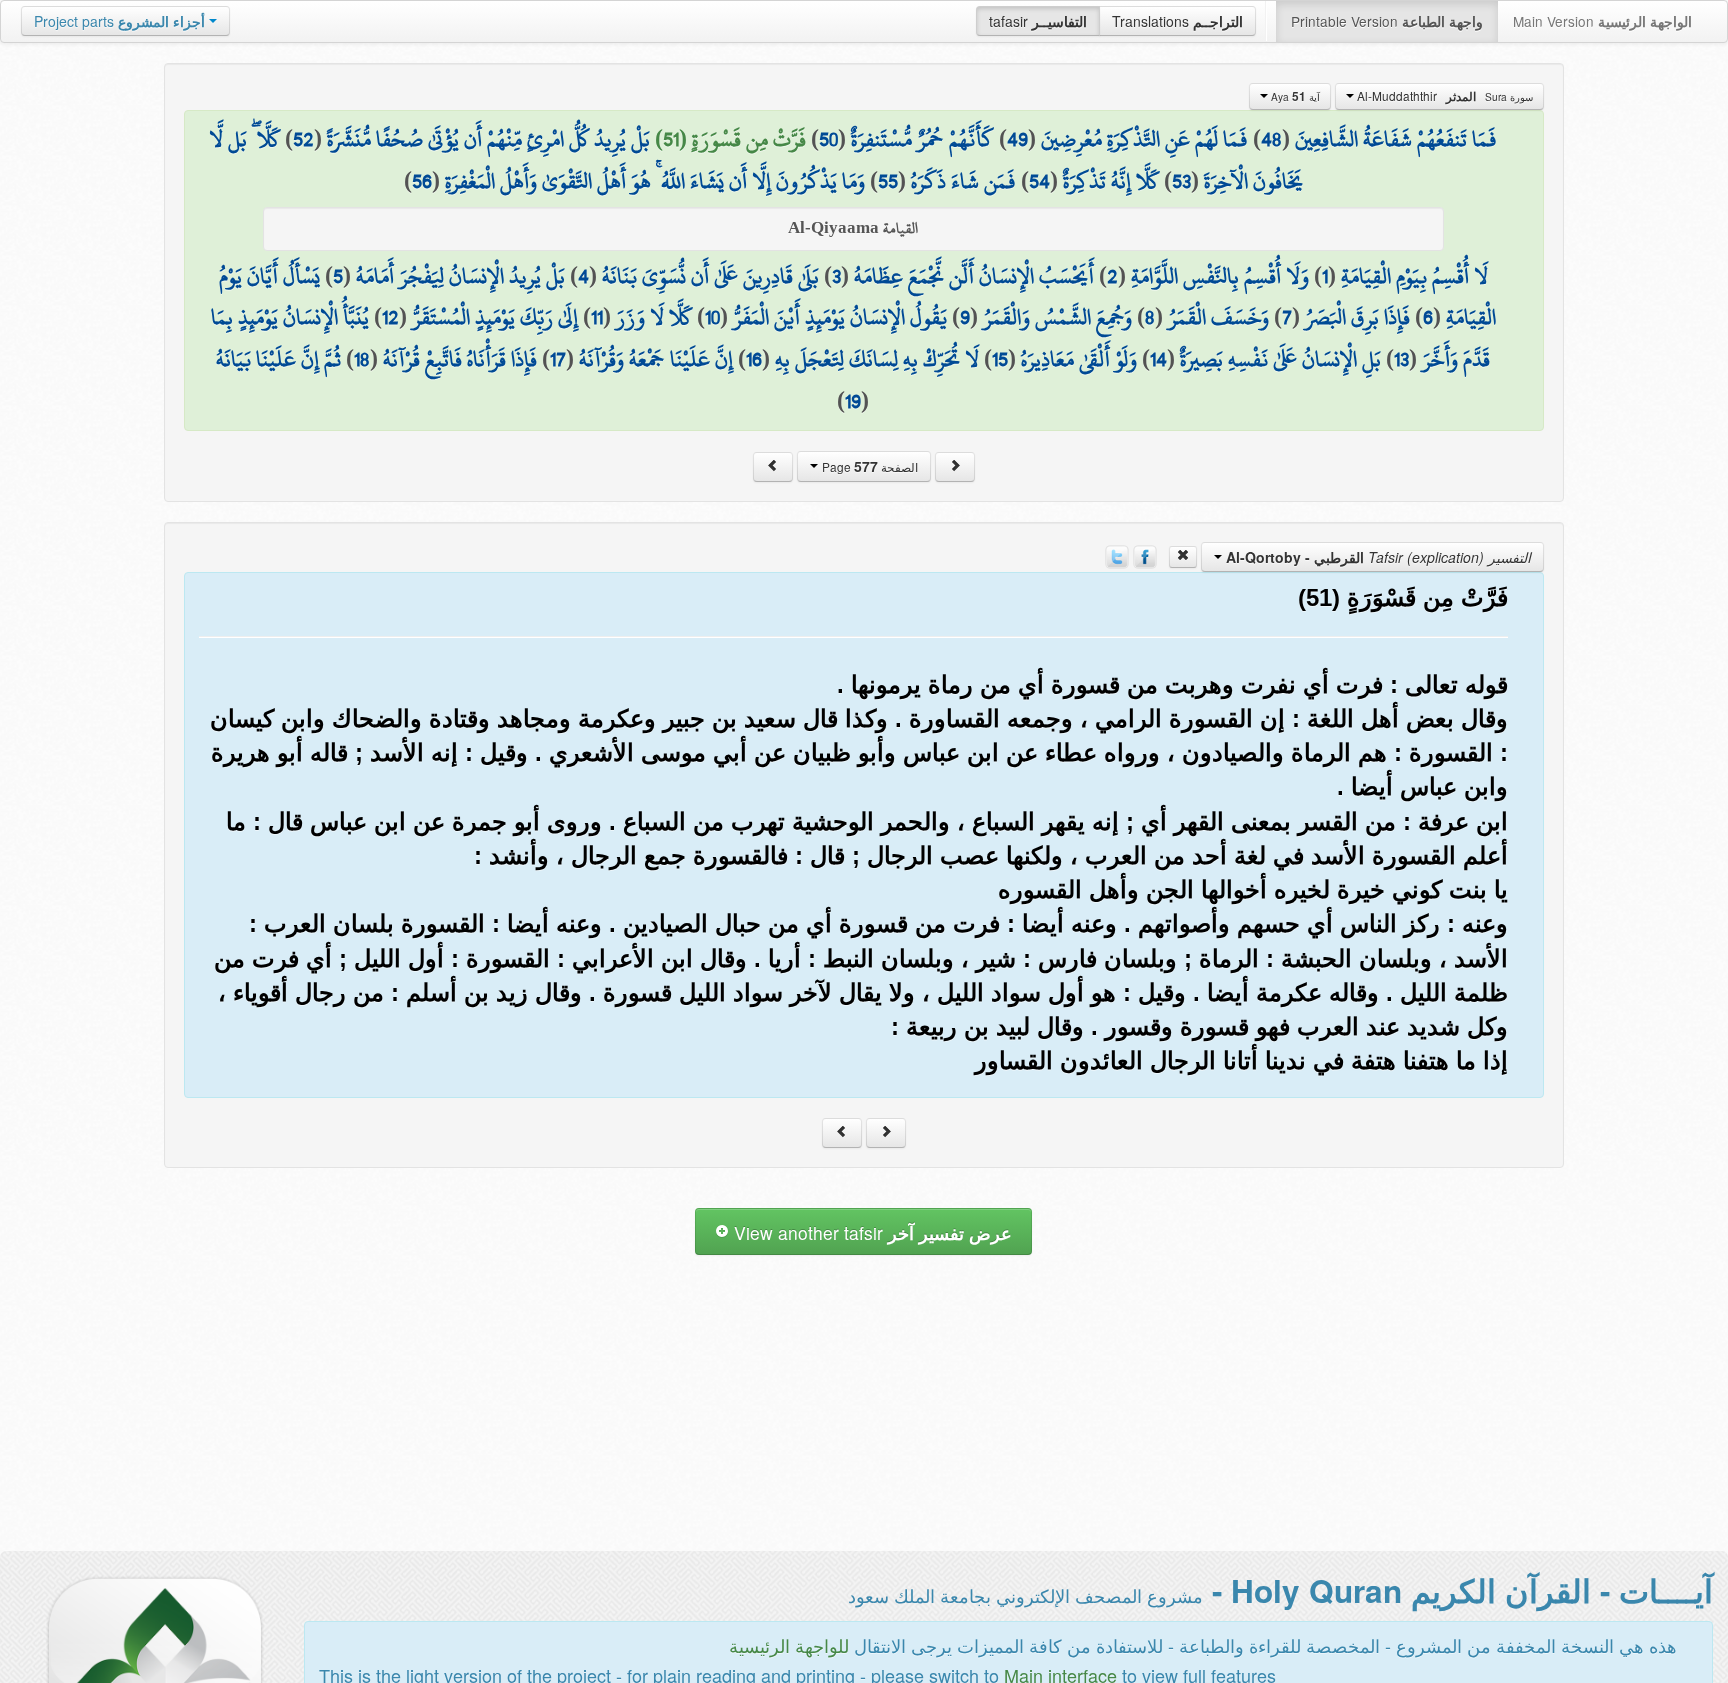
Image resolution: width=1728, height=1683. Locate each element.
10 (712, 317)
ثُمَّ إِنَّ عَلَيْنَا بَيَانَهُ (278, 359)
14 (1158, 359)
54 (1039, 181)
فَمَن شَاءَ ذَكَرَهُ (963, 181)
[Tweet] (1117, 555)
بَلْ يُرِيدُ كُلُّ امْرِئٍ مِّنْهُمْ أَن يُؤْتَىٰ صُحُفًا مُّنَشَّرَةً (488, 139)
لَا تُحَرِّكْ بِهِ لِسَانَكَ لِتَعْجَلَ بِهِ (877, 359)
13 (1401, 359)
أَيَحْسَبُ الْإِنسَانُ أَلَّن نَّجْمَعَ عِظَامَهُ (974, 276)
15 (1000, 359)
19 (853, 401)
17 (558, 359)
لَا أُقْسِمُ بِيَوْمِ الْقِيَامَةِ (1414, 276)
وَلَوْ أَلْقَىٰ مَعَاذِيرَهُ (1079, 359)
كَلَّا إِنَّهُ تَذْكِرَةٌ (1111, 181)
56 (422, 181)
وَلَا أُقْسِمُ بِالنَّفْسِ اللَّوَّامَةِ (1220, 276)
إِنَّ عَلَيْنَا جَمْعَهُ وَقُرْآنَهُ (656, 359)
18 (362, 359)
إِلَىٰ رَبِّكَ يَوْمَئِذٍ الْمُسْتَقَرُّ (495, 317)
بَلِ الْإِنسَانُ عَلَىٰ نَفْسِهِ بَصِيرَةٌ (1280, 359)
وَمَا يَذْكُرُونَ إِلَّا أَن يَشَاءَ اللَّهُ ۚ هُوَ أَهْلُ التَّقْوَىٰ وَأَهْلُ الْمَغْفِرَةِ (655, 181)
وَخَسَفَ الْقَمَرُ (1218, 317)
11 (597, 317)
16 (754, 359)
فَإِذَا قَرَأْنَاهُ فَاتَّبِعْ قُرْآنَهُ (460, 359)
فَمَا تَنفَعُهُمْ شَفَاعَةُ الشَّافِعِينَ (1396, 139)
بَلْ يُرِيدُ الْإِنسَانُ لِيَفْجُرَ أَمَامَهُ (460, 276)
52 (303, 139)
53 (1181, 181)
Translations (1177, 21)
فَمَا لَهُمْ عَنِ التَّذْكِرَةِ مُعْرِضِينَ (1144, 139)
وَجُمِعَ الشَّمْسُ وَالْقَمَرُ (1057, 317)
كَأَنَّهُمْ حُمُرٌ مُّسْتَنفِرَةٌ (922, 139)
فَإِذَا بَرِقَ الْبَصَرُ (1357, 317)
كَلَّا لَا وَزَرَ (654, 317)
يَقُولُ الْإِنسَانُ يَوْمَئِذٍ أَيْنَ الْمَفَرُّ (840, 317)
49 (1017, 139)
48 (1271, 139)
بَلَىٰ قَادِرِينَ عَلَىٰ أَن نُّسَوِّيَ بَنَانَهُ (710, 276)
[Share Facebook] (1145, 555)
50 (828, 139)
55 (888, 181)
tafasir (1038, 21)
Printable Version (1387, 21)
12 (390, 317)
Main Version (1602, 21)
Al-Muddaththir (1443, 96)
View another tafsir (870, 1232)
